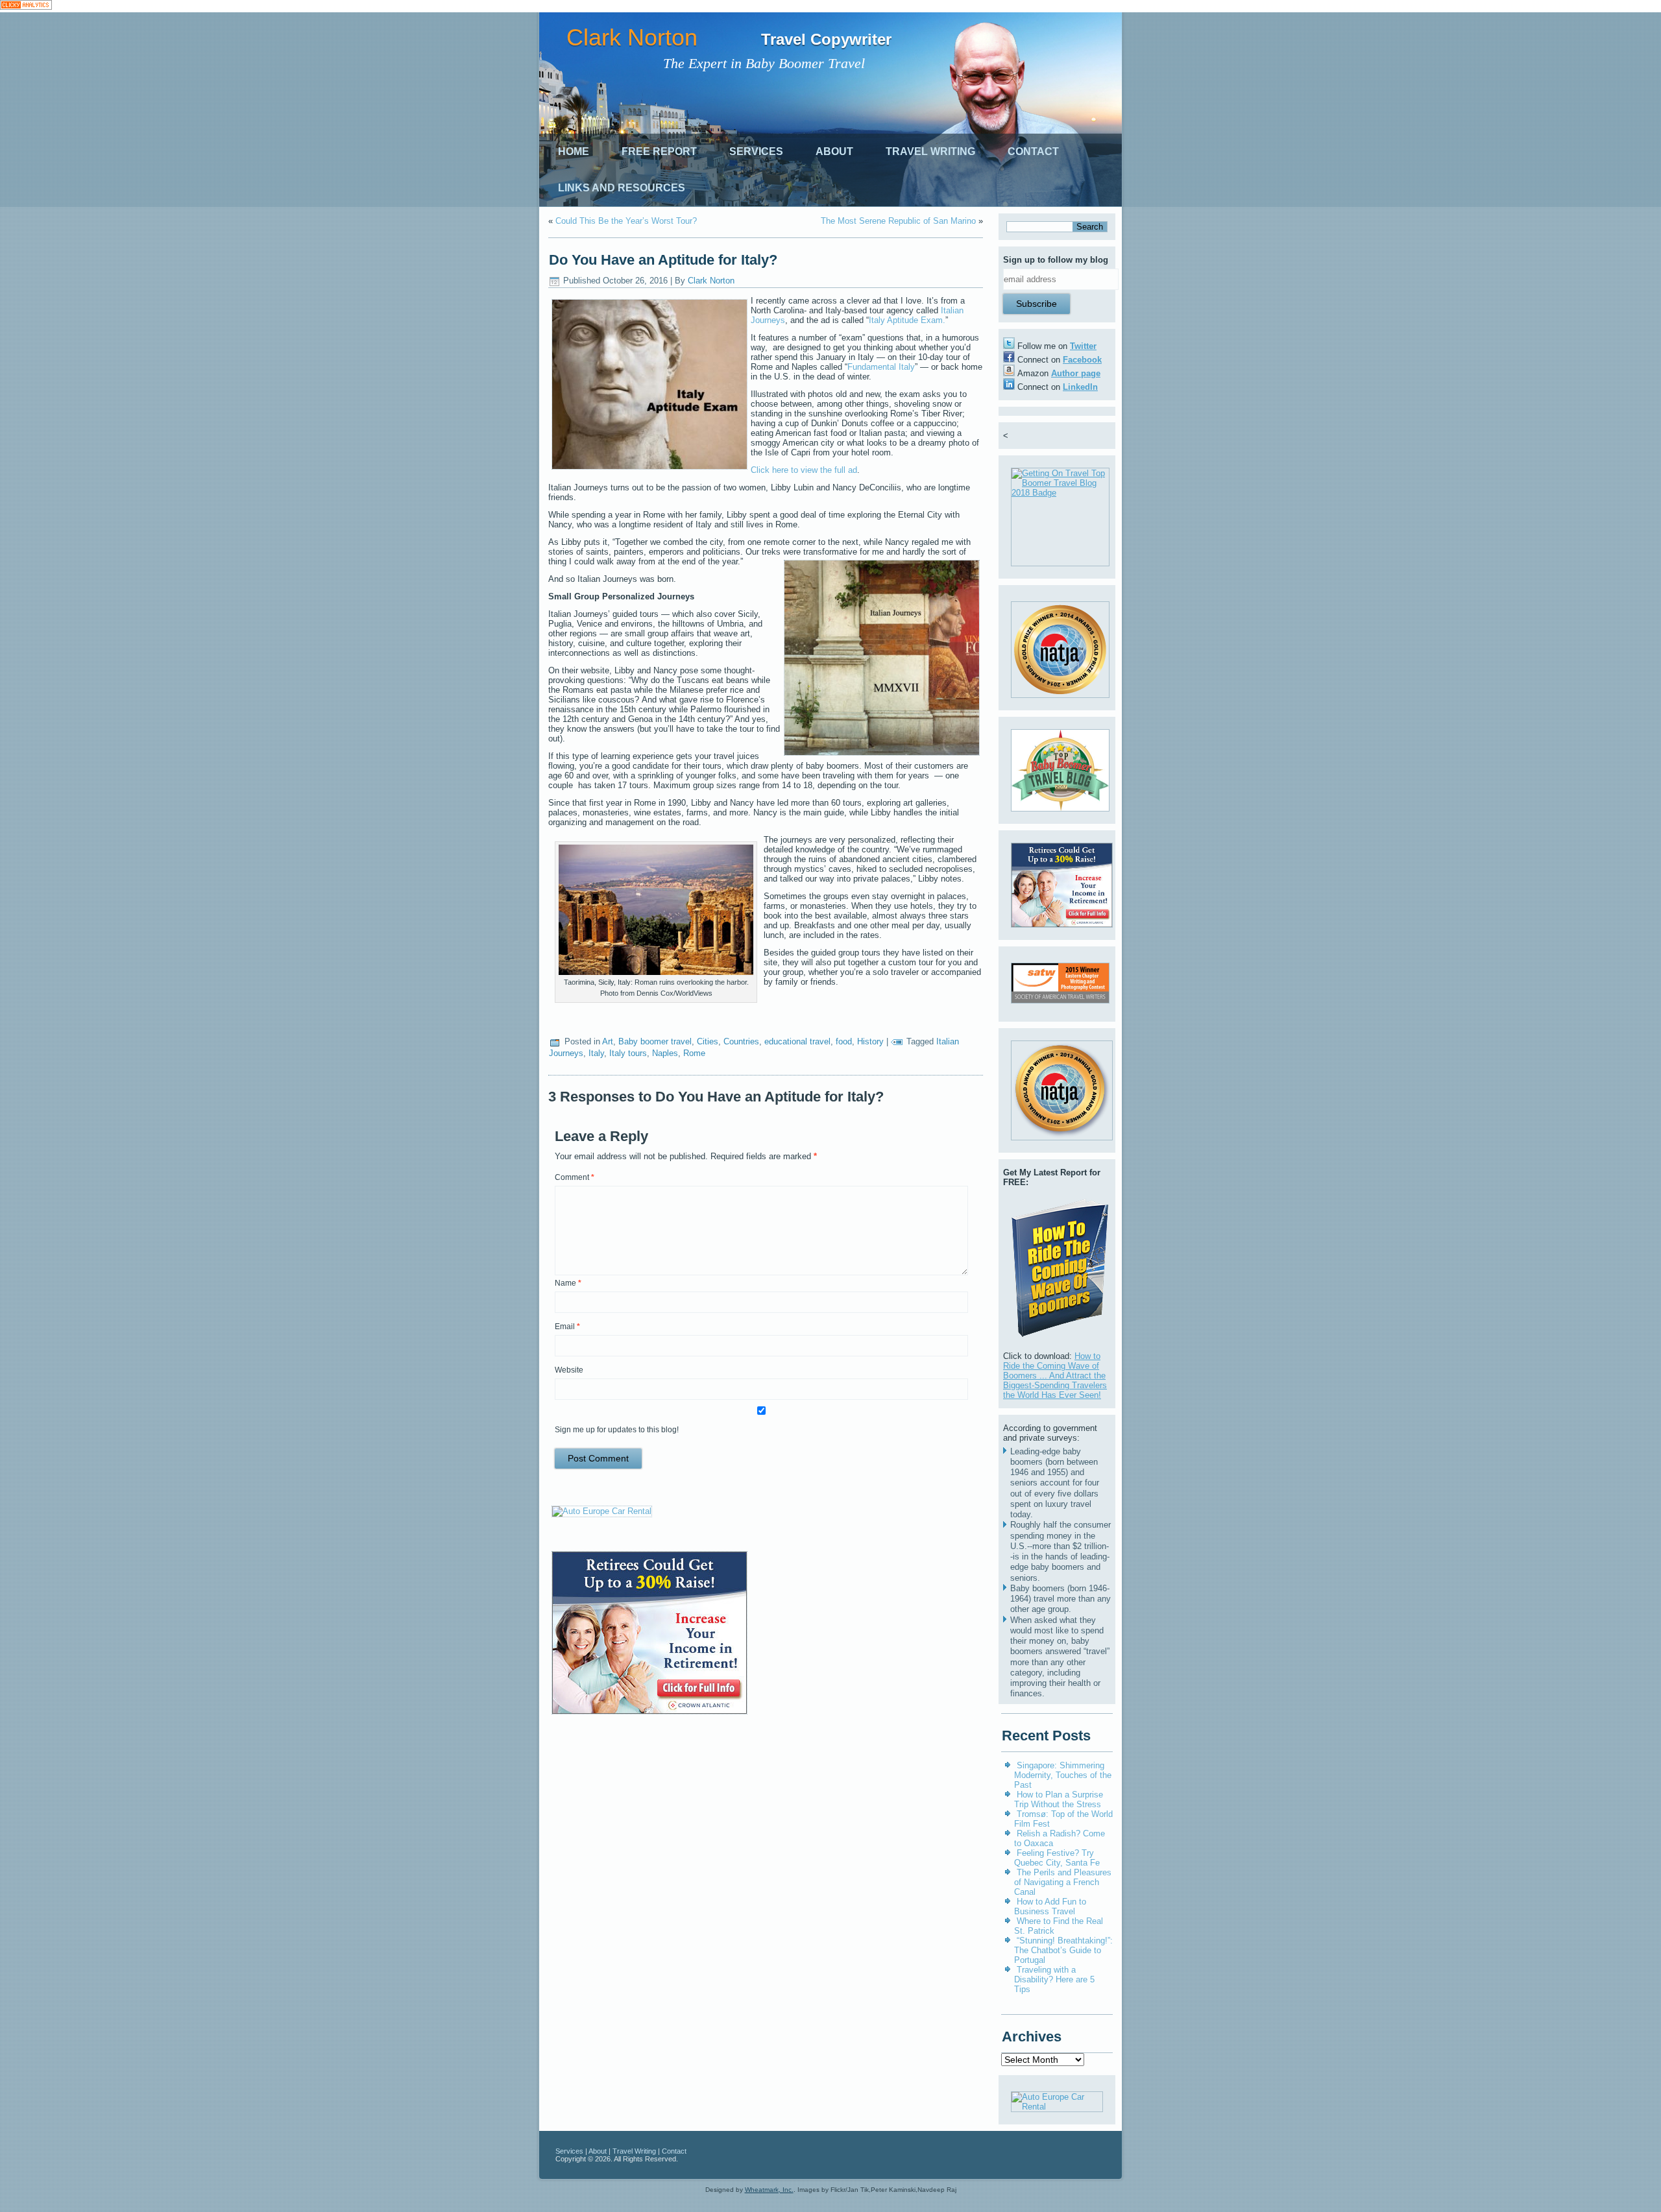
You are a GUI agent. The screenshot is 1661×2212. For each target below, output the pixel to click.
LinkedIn (1080, 387)
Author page (1076, 373)
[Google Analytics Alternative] (26, 6)
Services (756, 151)
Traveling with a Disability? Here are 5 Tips (1054, 1979)
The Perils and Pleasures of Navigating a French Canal (1063, 1882)
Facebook (1082, 360)
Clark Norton (632, 37)
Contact (1033, 151)
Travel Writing (930, 151)
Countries (741, 1041)
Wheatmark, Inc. (769, 2190)
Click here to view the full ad (804, 470)
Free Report (659, 151)
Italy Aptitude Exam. (907, 320)
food (844, 1041)
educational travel (797, 1041)
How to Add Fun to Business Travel (1050, 1906)
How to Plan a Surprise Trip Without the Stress (1059, 1799)
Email (567, 1327)
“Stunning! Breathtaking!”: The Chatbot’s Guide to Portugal (1063, 1950)
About (834, 151)
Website (569, 1370)
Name (568, 1283)
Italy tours (628, 1053)
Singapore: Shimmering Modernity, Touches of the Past (1063, 1775)
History (870, 1041)
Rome (694, 1053)
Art (608, 1041)
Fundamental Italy (881, 367)
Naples (665, 1053)
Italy (596, 1053)
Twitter (1083, 346)
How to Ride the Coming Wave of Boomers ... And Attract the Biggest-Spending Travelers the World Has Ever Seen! (1055, 1376)
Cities (708, 1041)
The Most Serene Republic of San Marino (898, 221)
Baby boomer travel (655, 1041)
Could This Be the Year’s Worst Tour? (626, 221)
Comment (575, 1177)
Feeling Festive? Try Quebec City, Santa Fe (1057, 1858)
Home (574, 151)
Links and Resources (622, 188)
